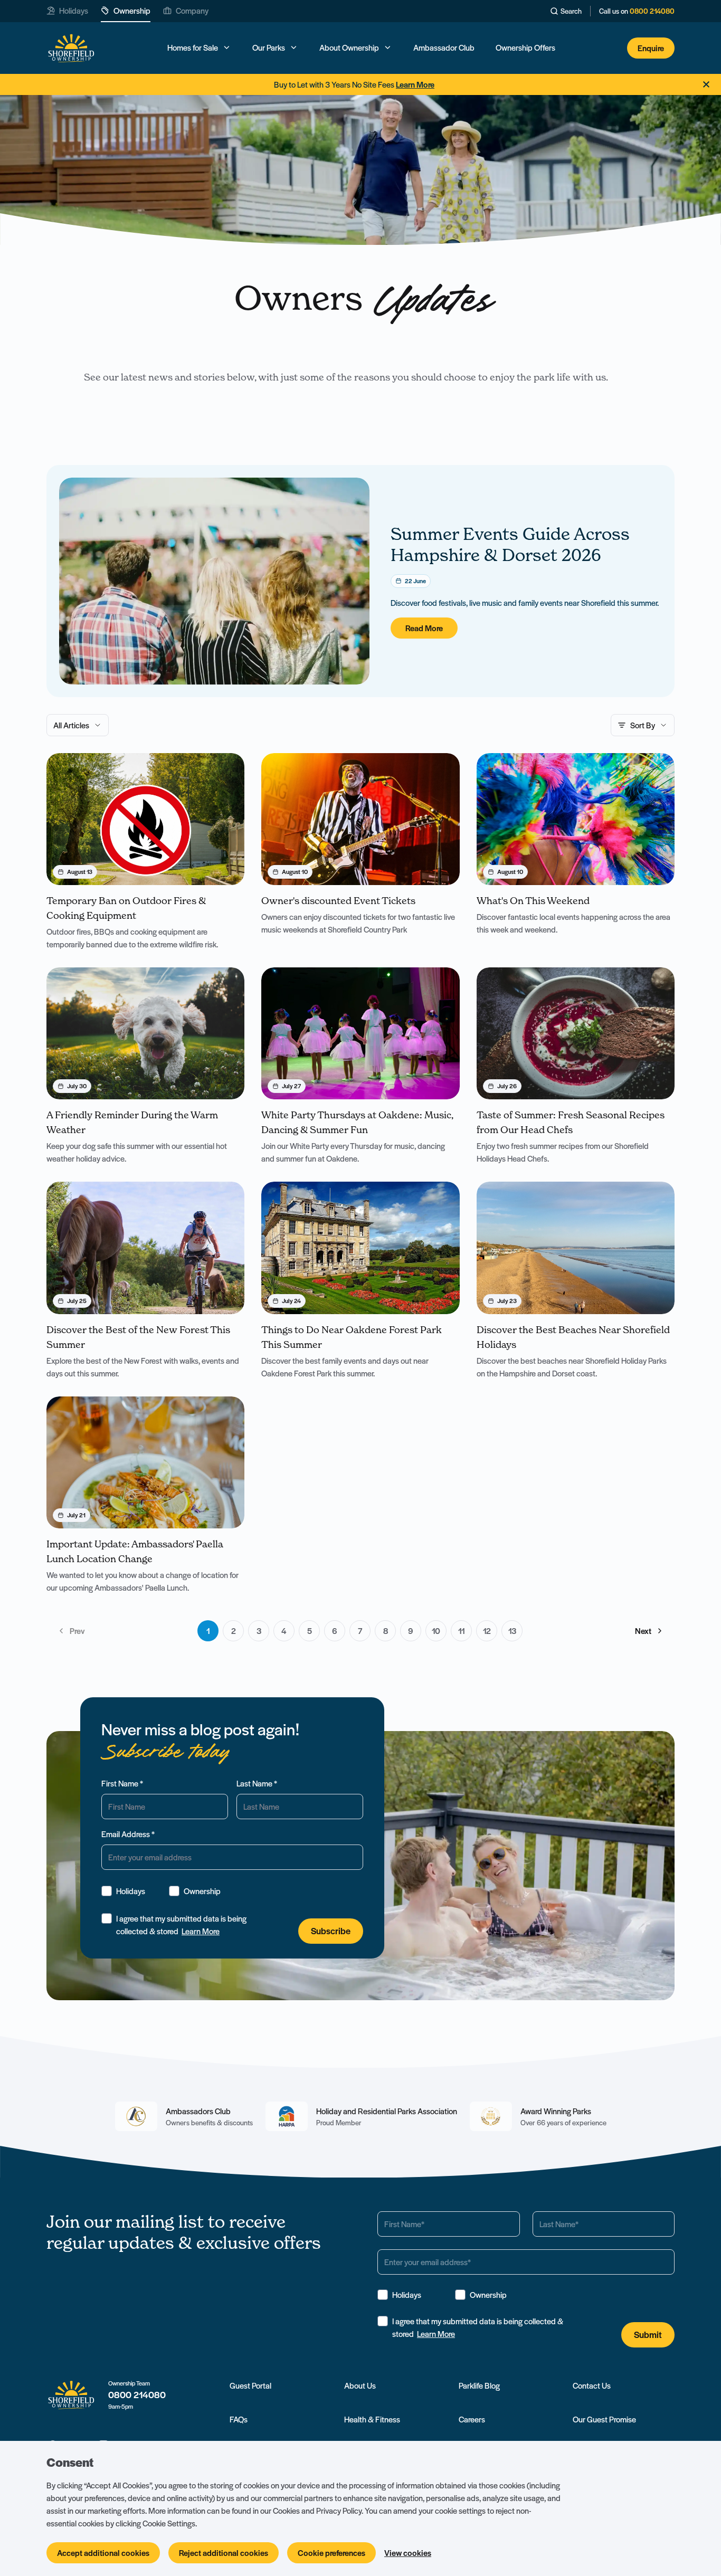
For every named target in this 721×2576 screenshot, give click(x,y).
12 (487, 1631)
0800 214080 (652, 11)
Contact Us (592, 2385)
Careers (472, 2419)
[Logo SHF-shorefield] (71, 48)
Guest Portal (250, 2385)
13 (512, 1631)
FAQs (239, 2419)
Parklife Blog (479, 2385)
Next (643, 1631)
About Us (360, 2385)
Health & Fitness (372, 2419)
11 (462, 1631)
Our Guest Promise (604, 2419)
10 (436, 1631)
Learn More (201, 1931)
